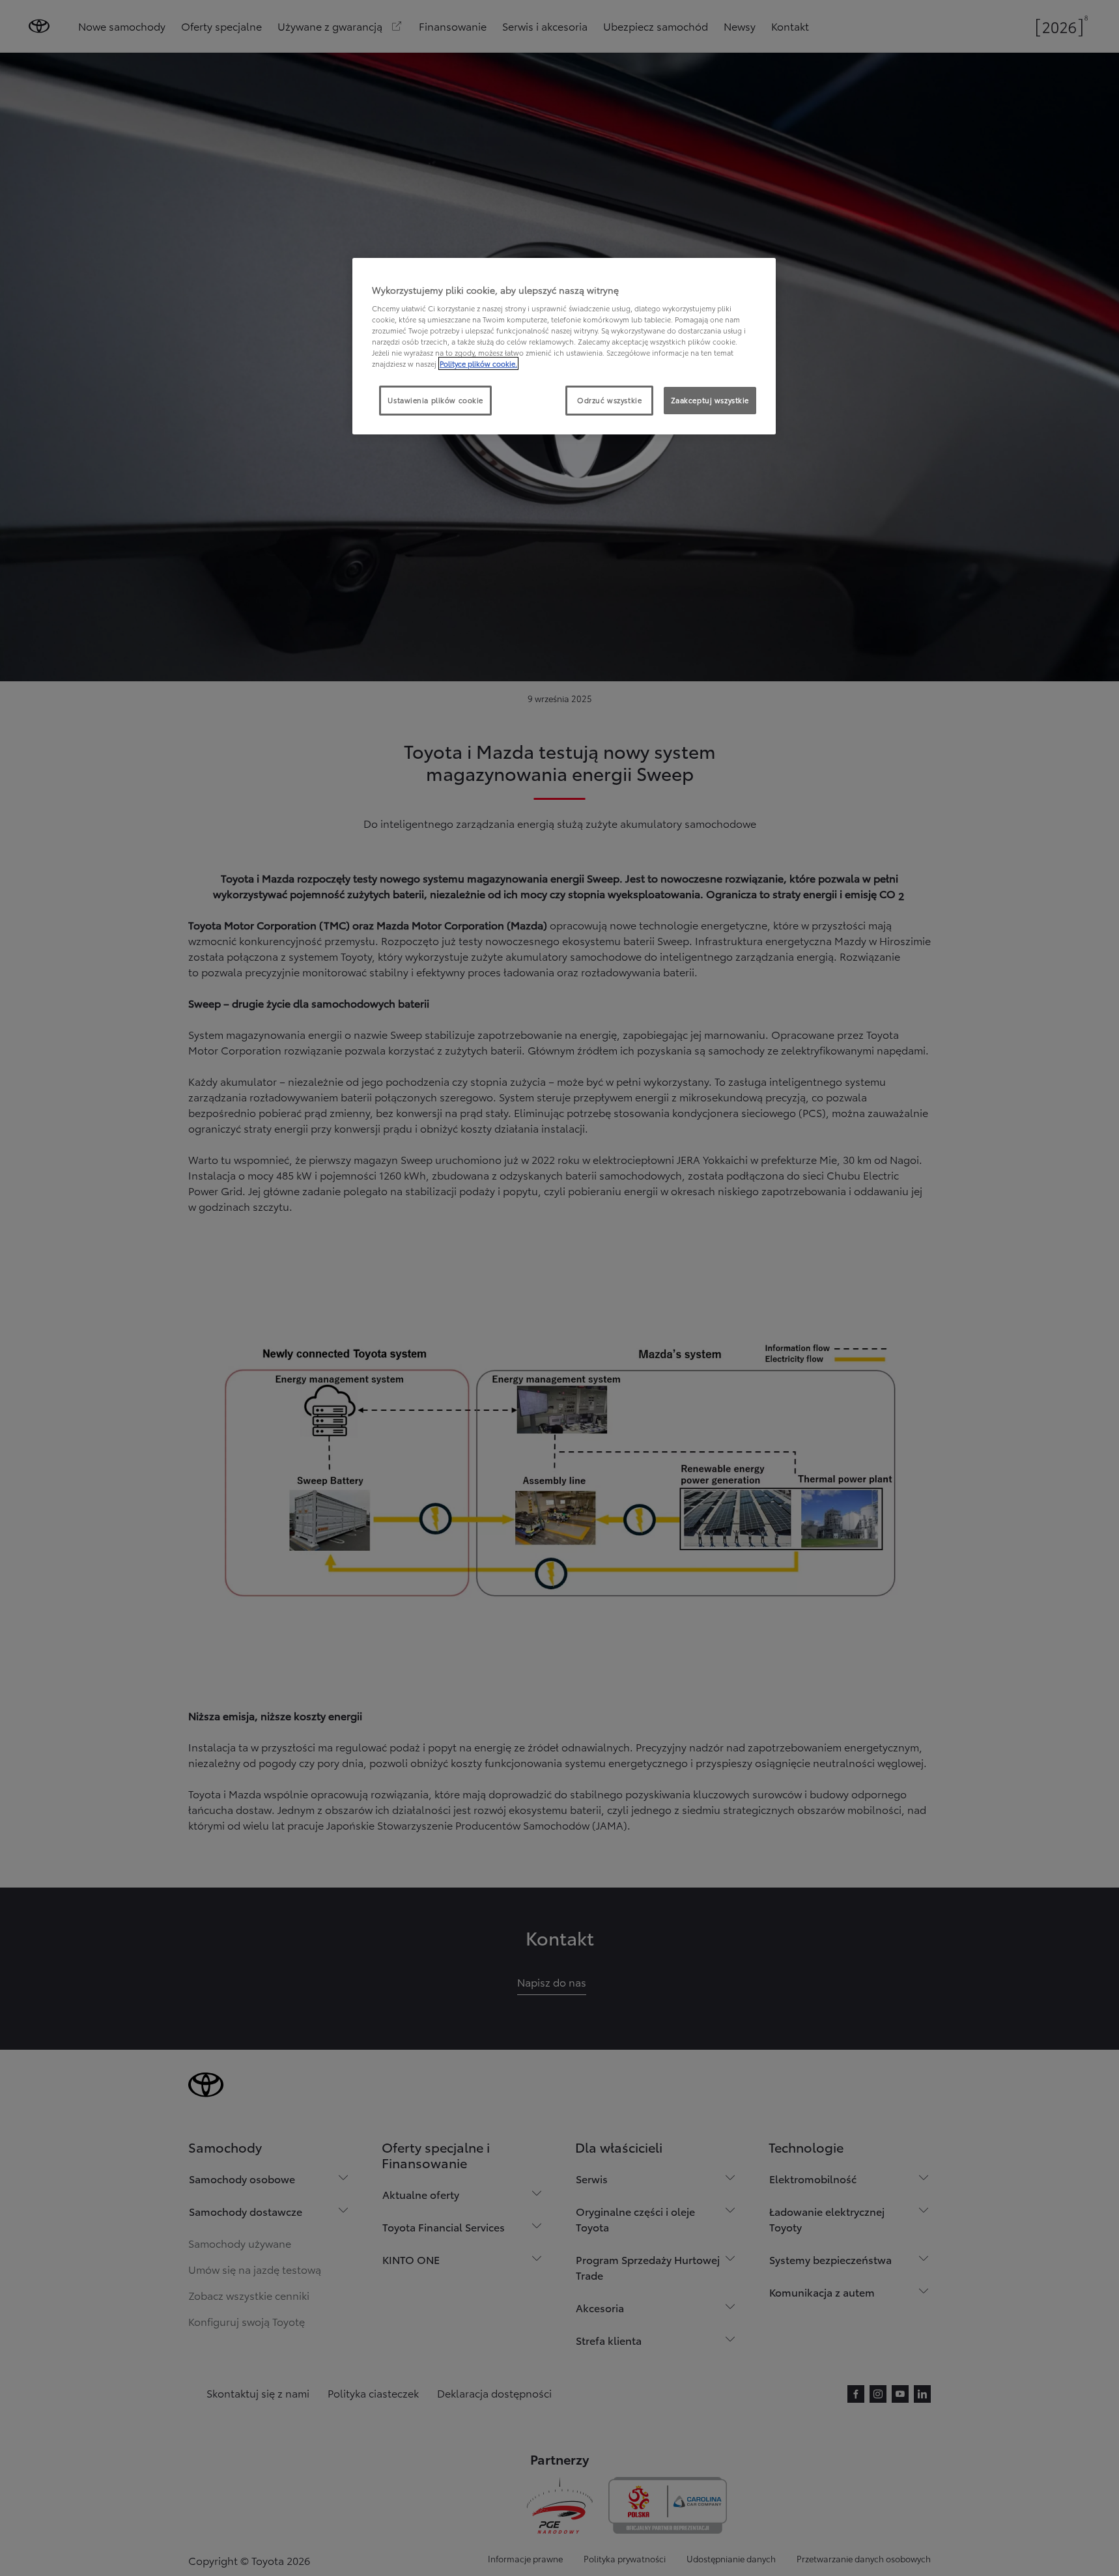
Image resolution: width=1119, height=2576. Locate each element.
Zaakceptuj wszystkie (710, 400)
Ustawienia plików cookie (435, 400)
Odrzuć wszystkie (609, 400)
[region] (564, 347)
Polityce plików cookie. (478, 363)
